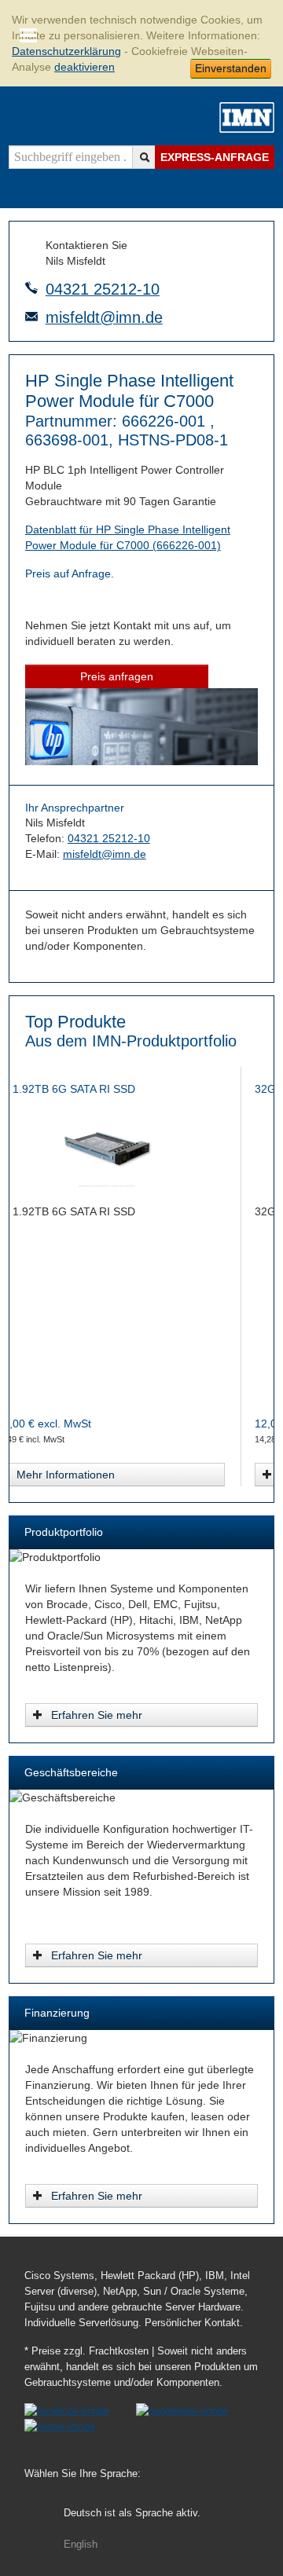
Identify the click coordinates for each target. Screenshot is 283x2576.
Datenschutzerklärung (66, 51)
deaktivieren (85, 67)
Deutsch (132, 2513)
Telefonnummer (31, 288)
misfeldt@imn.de (104, 317)
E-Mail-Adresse (31, 317)
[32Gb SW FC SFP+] (142, 1149)
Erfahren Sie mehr (97, 1715)
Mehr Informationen (100, 1475)
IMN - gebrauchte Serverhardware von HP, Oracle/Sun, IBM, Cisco (247, 117)
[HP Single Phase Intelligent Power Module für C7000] (141, 761)
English (81, 2545)
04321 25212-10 (103, 289)
